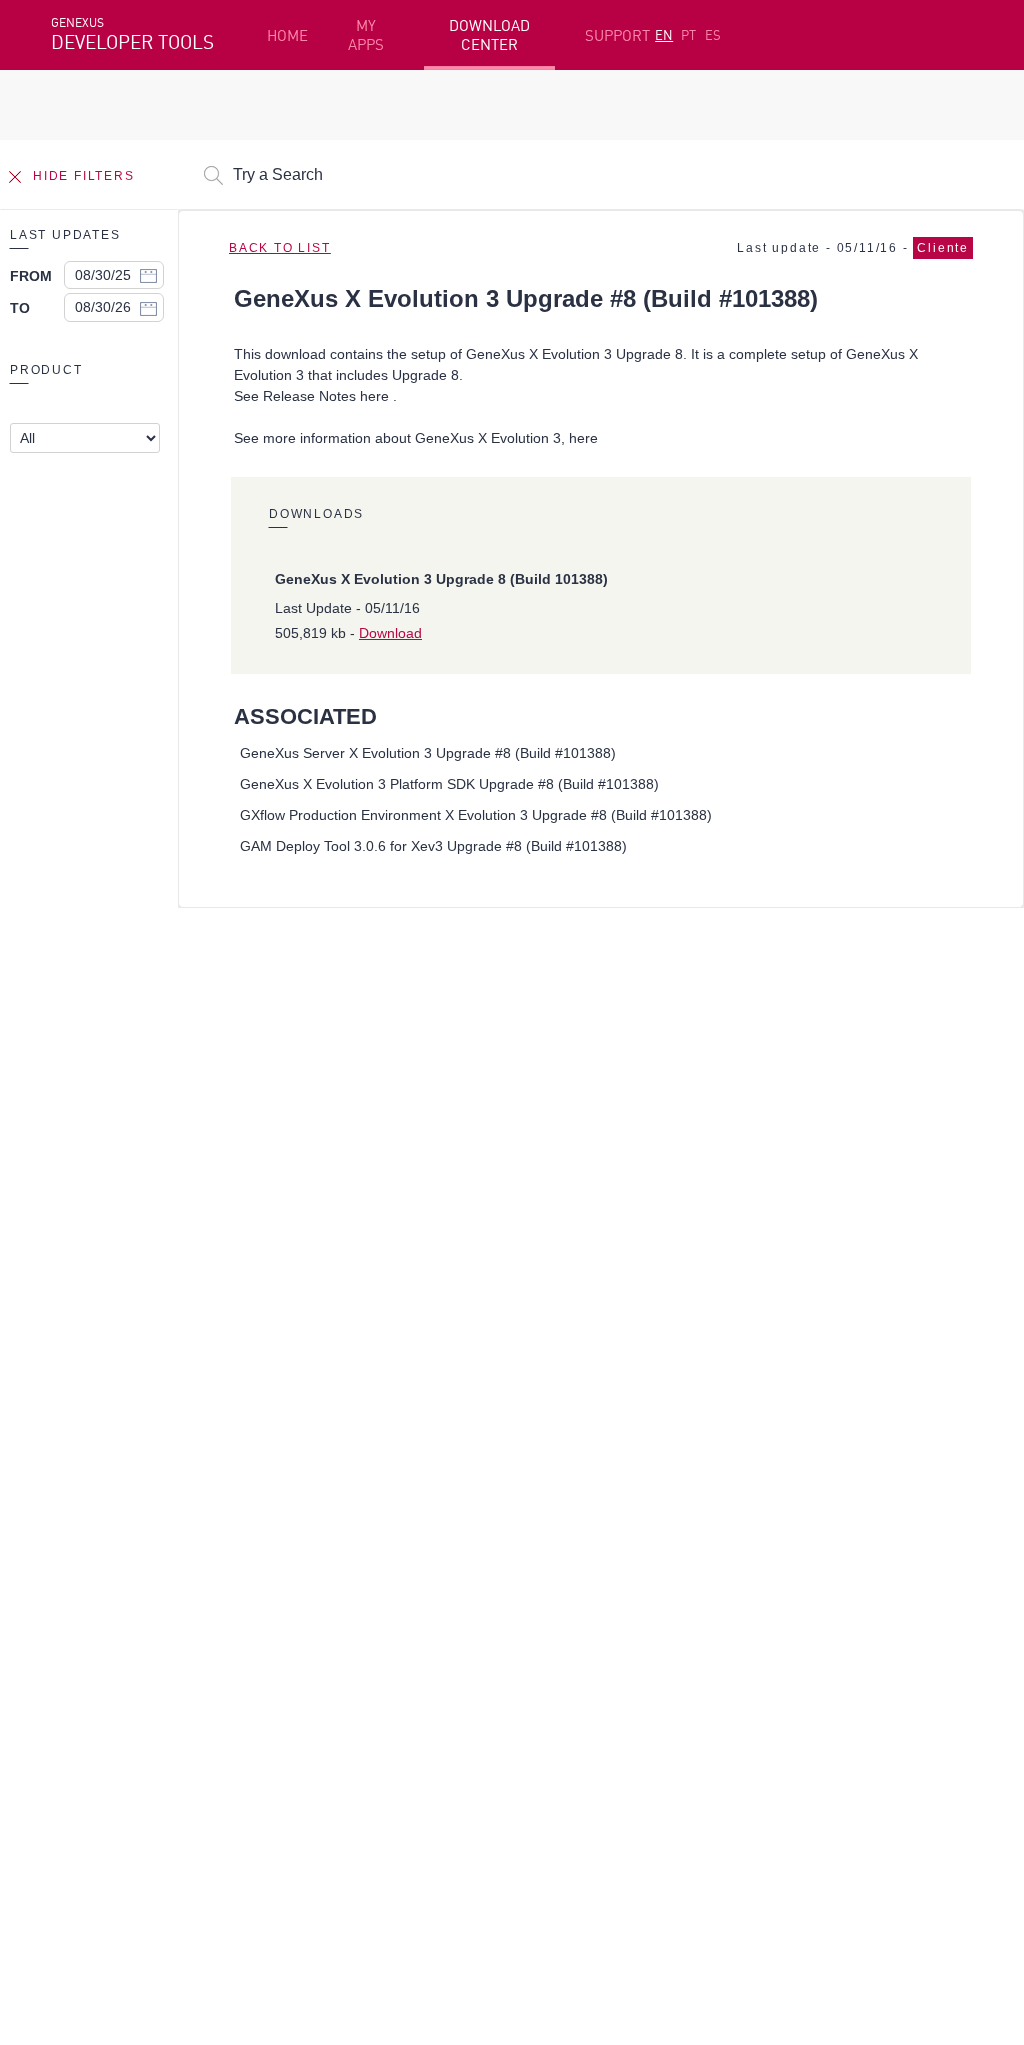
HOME (287, 35)
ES (713, 35)
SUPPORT (617, 35)
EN (664, 35)
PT (688, 35)
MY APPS (366, 35)
